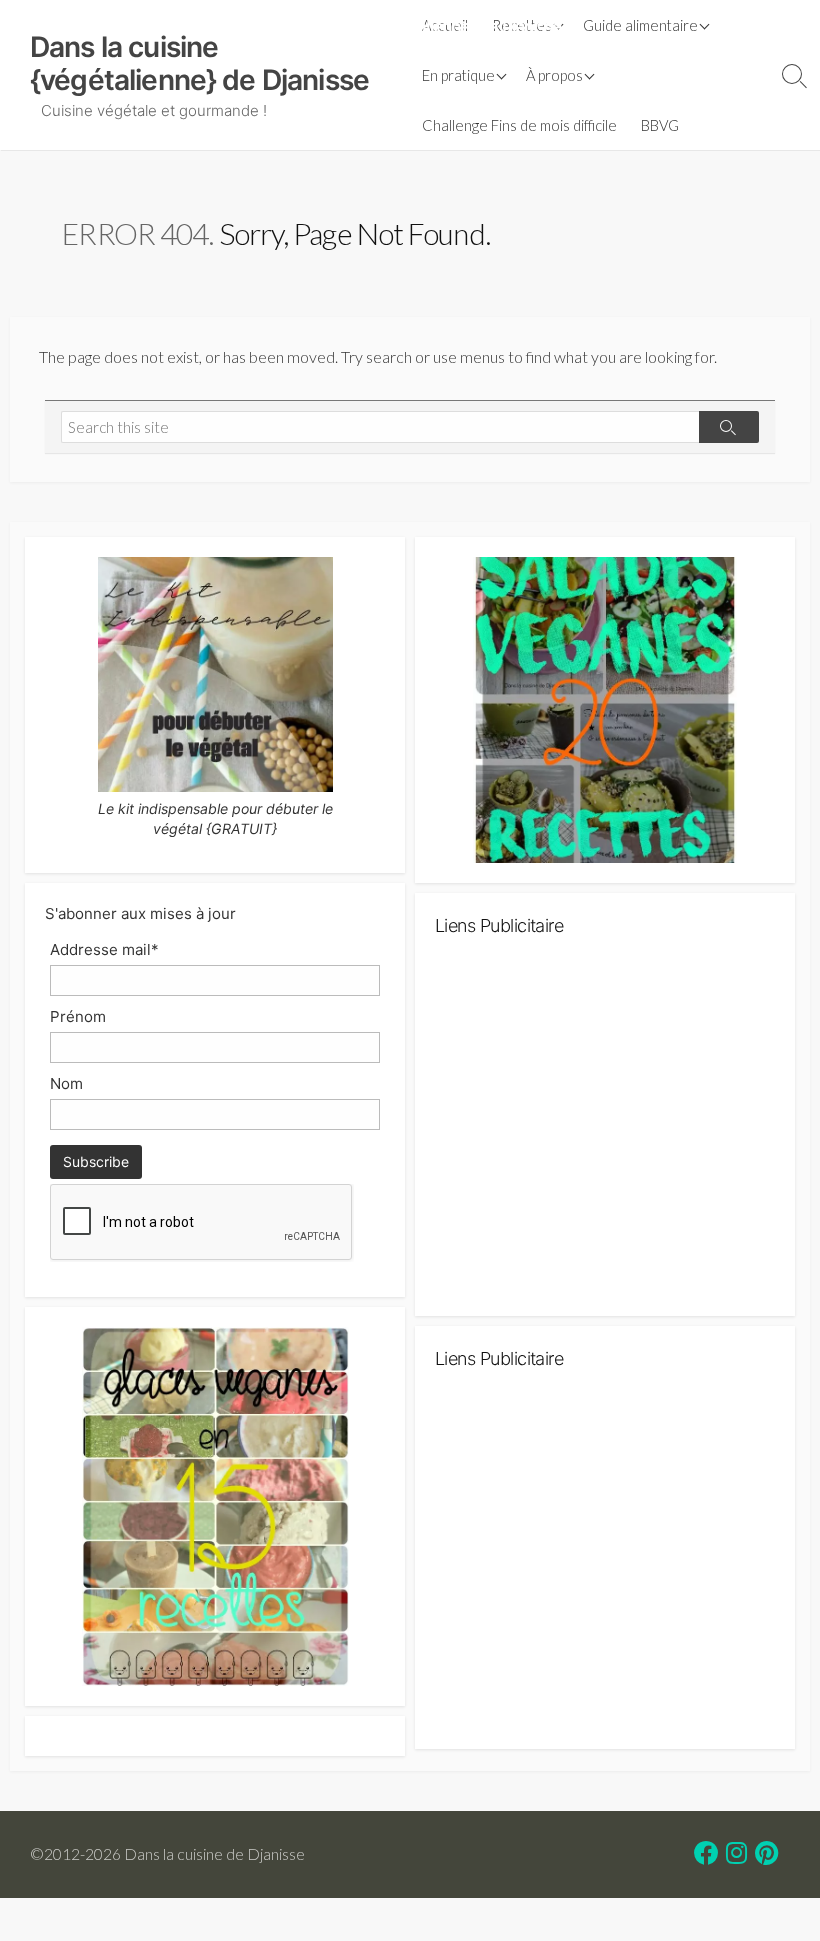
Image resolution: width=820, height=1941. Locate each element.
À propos (554, 75)
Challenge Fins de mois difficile (519, 125)
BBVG (660, 125)
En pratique (458, 75)
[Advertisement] (605, 1135)
